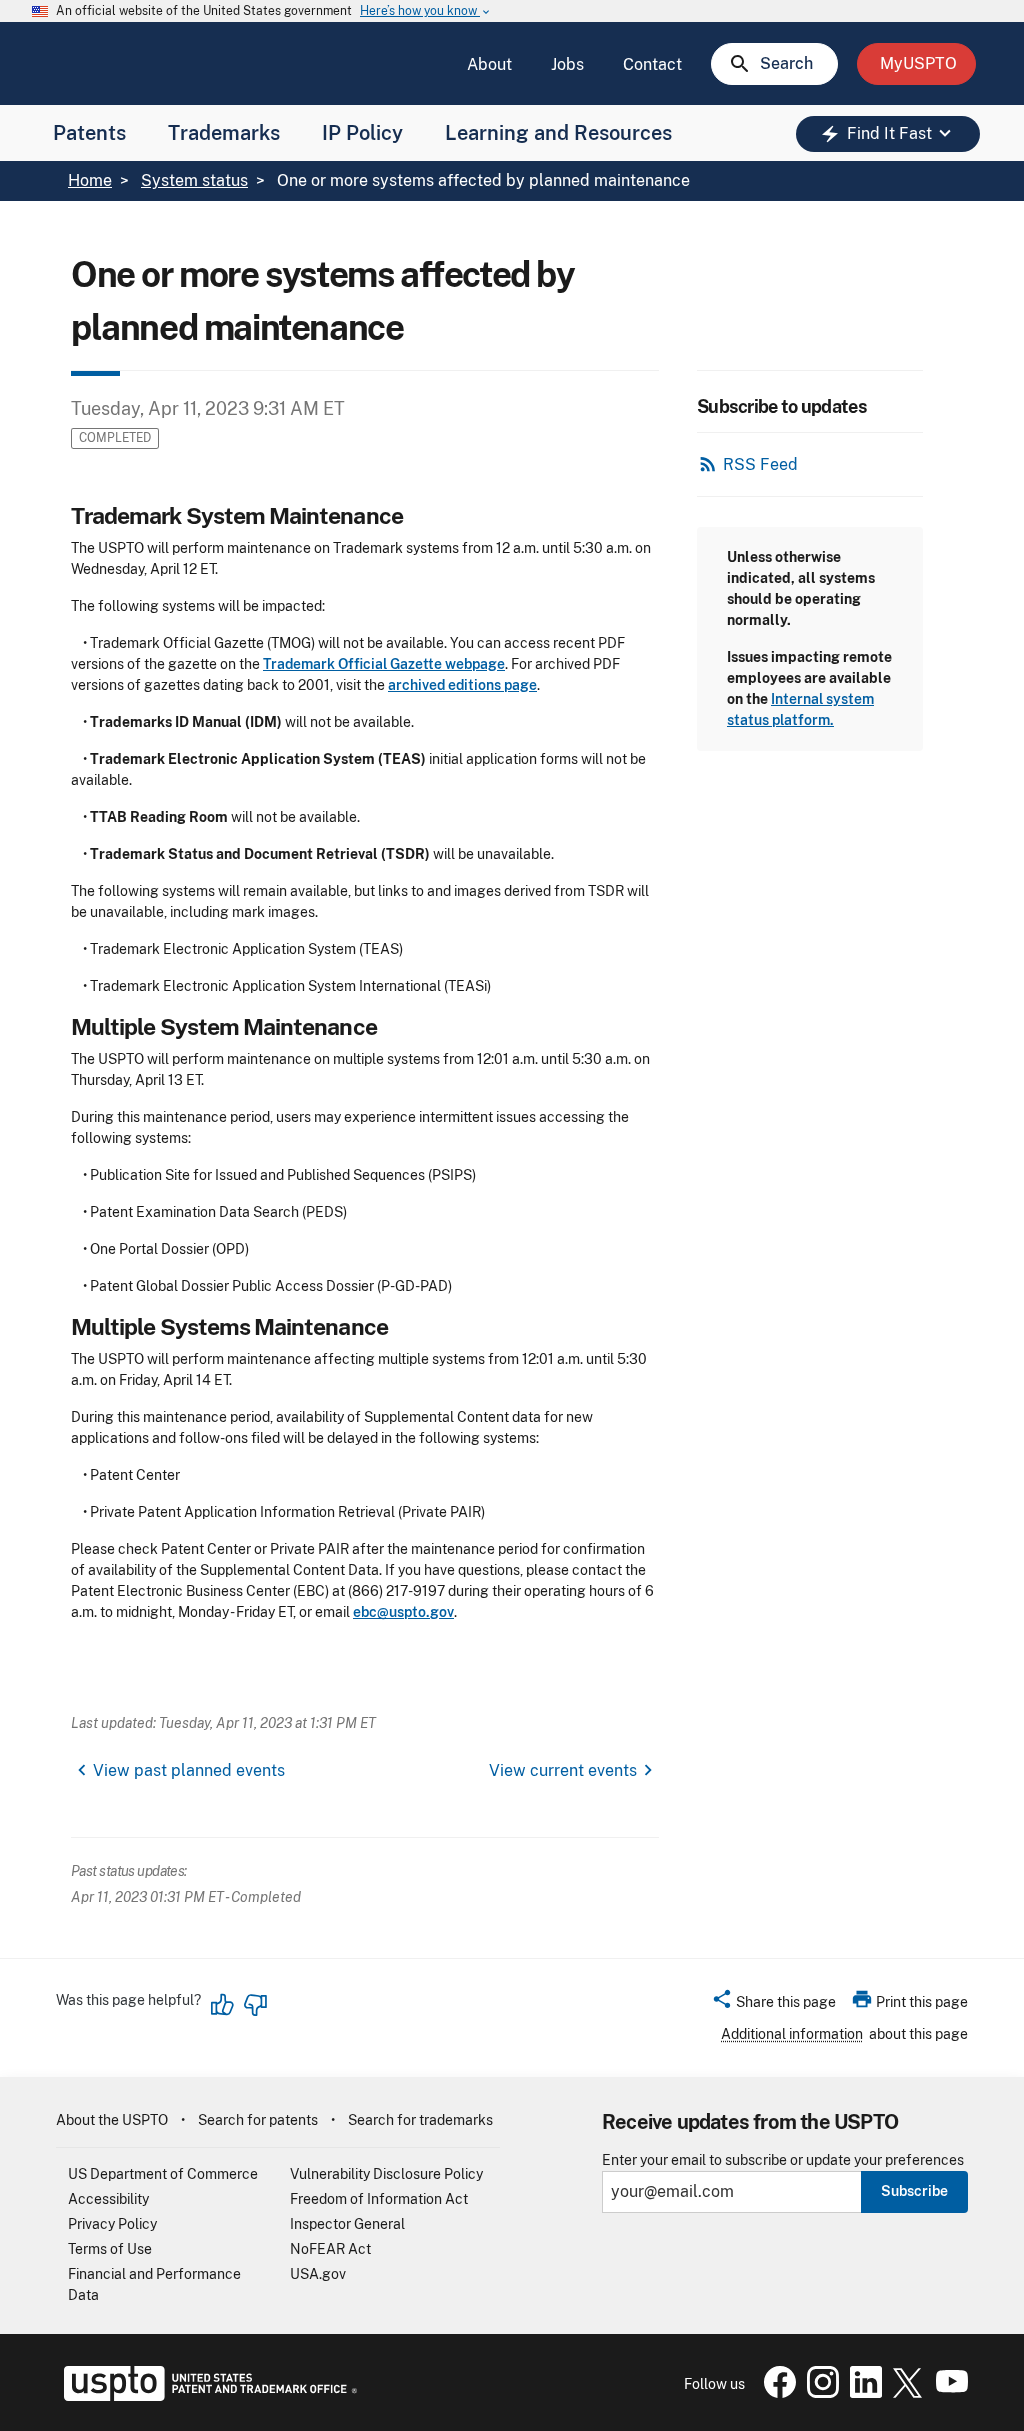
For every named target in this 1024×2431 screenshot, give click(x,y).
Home (90, 180)
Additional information (792, 2034)
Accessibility (108, 2199)
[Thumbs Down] (255, 2005)
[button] (773, 2005)
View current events (563, 1770)
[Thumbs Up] (223, 2005)
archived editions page (462, 685)
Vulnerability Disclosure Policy (386, 2174)
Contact (652, 64)
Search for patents (258, 2120)
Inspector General (347, 2224)
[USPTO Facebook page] (776, 2393)
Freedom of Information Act (379, 2199)
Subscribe (914, 2191)
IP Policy (362, 133)
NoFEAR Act (330, 2249)
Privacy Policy (112, 2224)
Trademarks (224, 133)
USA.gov (318, 2274)
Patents (89, 133)
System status (194, 180)
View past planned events (189, 1770)
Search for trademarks (420, 2120)
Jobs (567, 64)
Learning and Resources (558, 133)
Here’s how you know (426, 11)
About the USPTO (112, 2120)
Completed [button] (115, 437)
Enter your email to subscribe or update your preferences (783, 2160)
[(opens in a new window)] (819, 2393)
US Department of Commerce (163, 2174)
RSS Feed (760, 464)
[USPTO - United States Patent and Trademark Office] (206, 2396)
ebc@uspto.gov (403, 1612)
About (489, 64)
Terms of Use (110, 2249)
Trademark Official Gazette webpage (384, 664)
